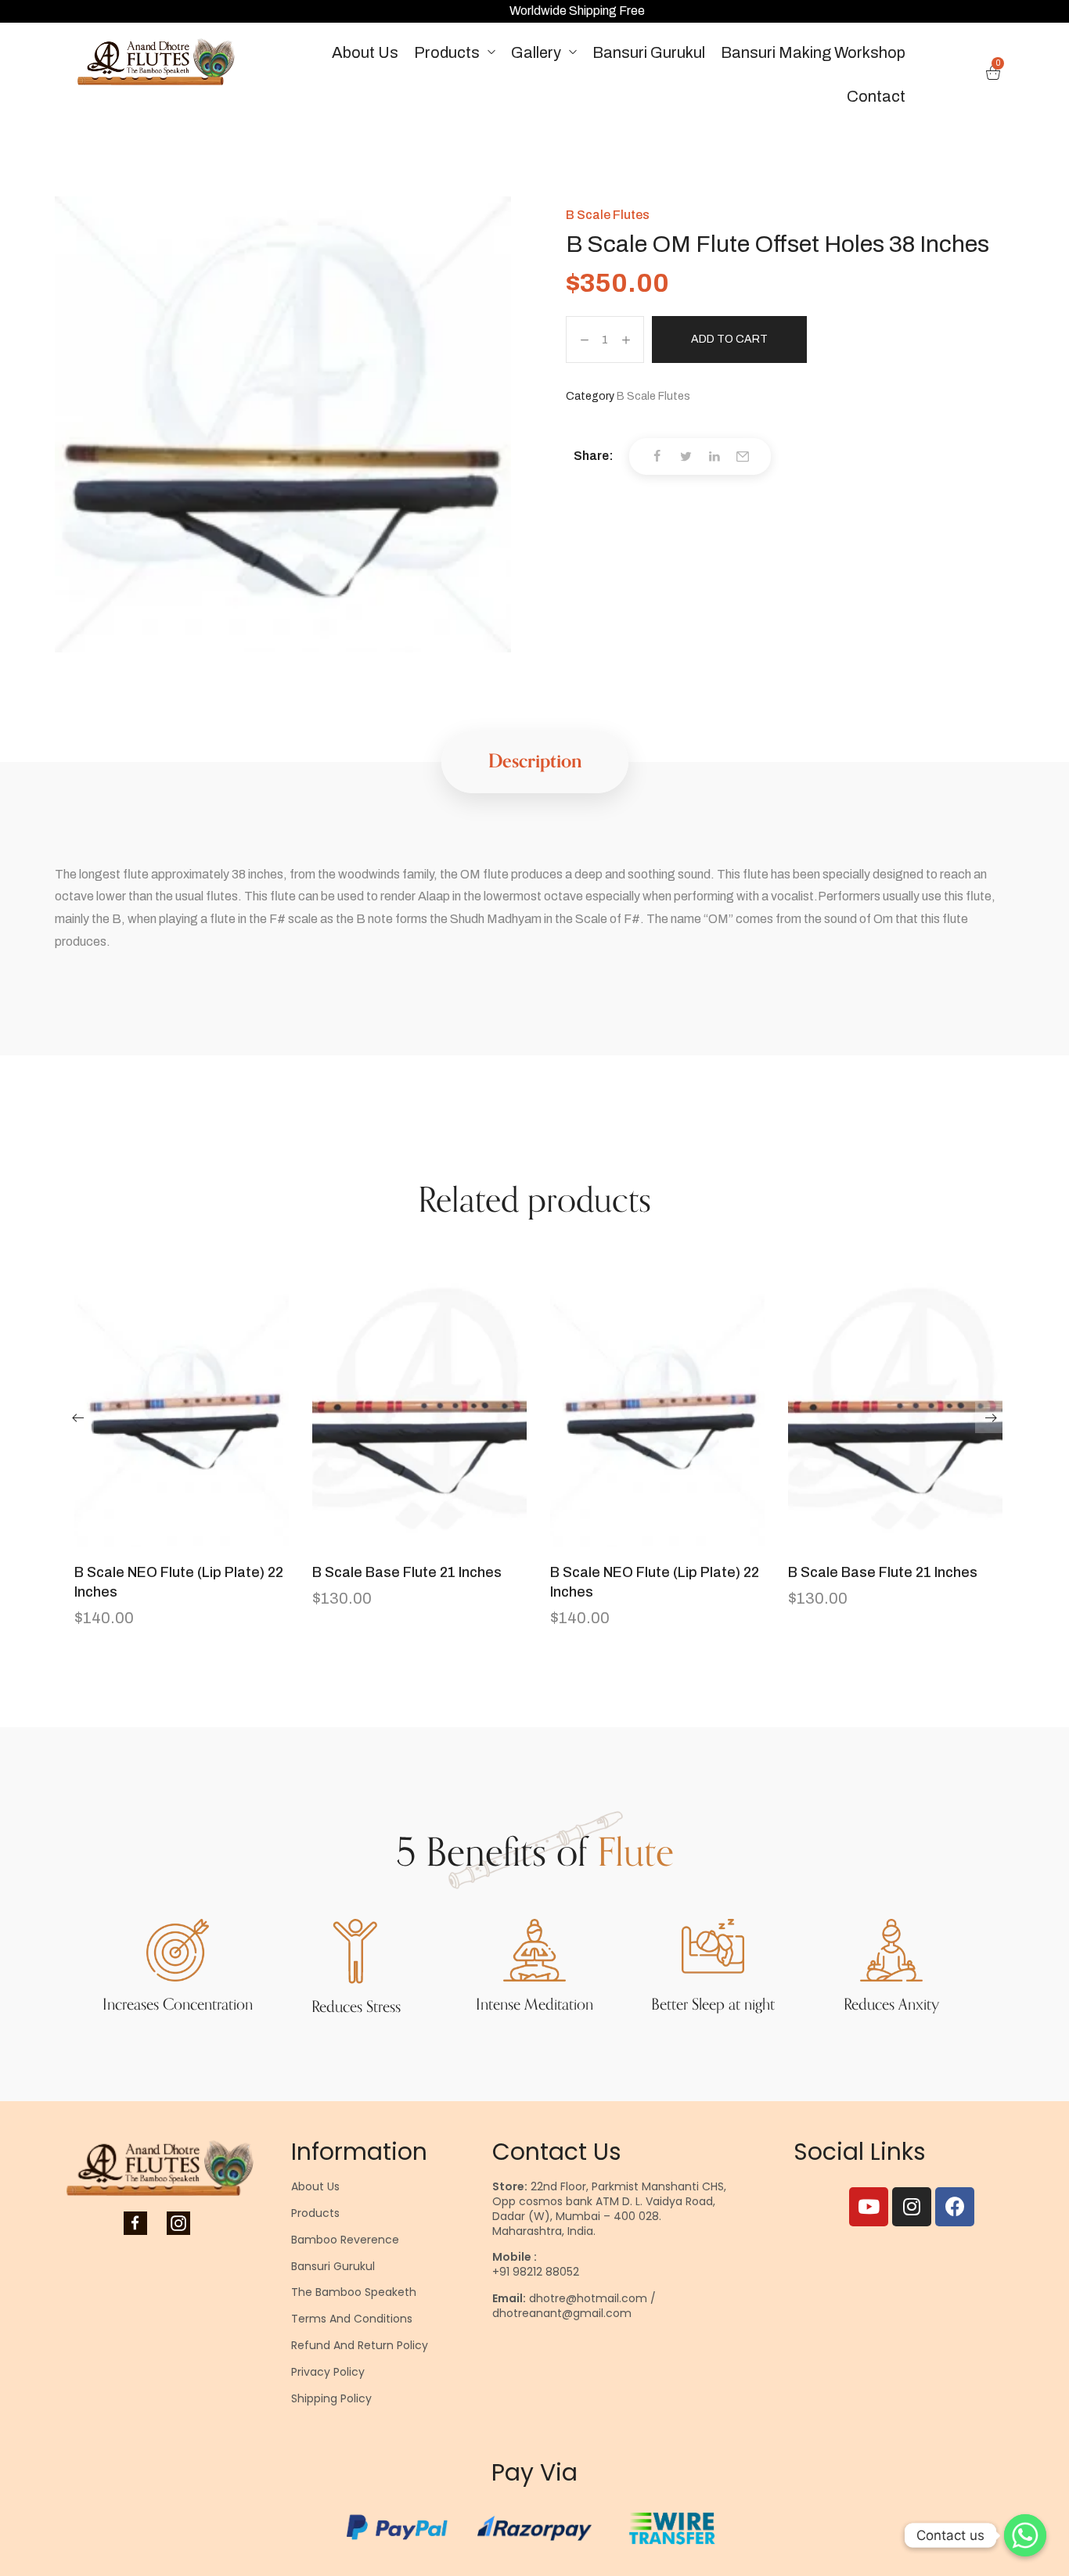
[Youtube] (869, 2207)
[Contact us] (1025, 2535)
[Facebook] (955, 2207)
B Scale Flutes (608, 215)
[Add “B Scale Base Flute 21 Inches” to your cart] (419, 1539)
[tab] (535, 762)
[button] (78, 1417)
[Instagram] (912, 2207)
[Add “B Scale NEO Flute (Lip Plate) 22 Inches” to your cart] (182, 1539)
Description (535, 762)
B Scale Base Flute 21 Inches (407, 1572)
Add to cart (729, 339)
